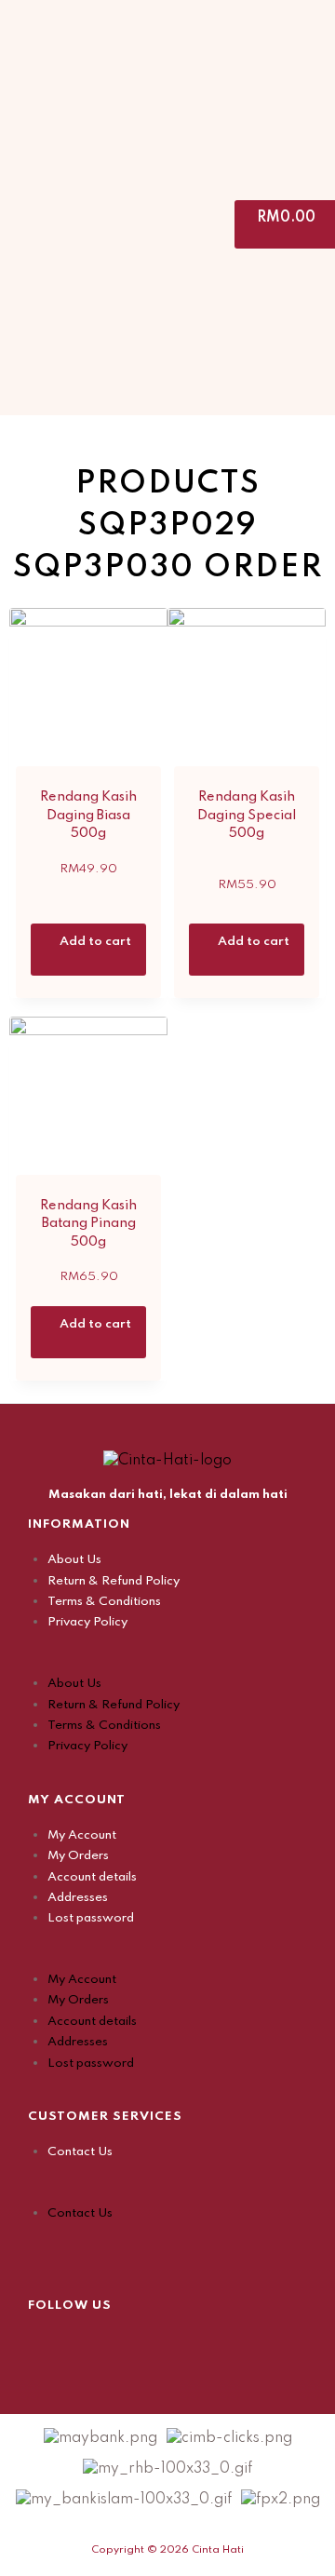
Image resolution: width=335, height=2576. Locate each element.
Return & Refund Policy (114, 1581)
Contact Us (80, 2152)
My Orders (78, 1856)
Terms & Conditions (104, 1602)
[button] (167, 1663)
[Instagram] (88, 2344)
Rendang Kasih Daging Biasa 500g (88, 815)
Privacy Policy (87, 1622)
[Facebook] (42, 2344)
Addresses (78, 1898)
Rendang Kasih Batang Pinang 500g (88, 1224)
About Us (74, 1560)
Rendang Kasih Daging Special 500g (247, 815)
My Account (82, 1835)
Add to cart (95, 942)
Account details (92, 1877)
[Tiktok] (135, 2344)
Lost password (91, 1918)
